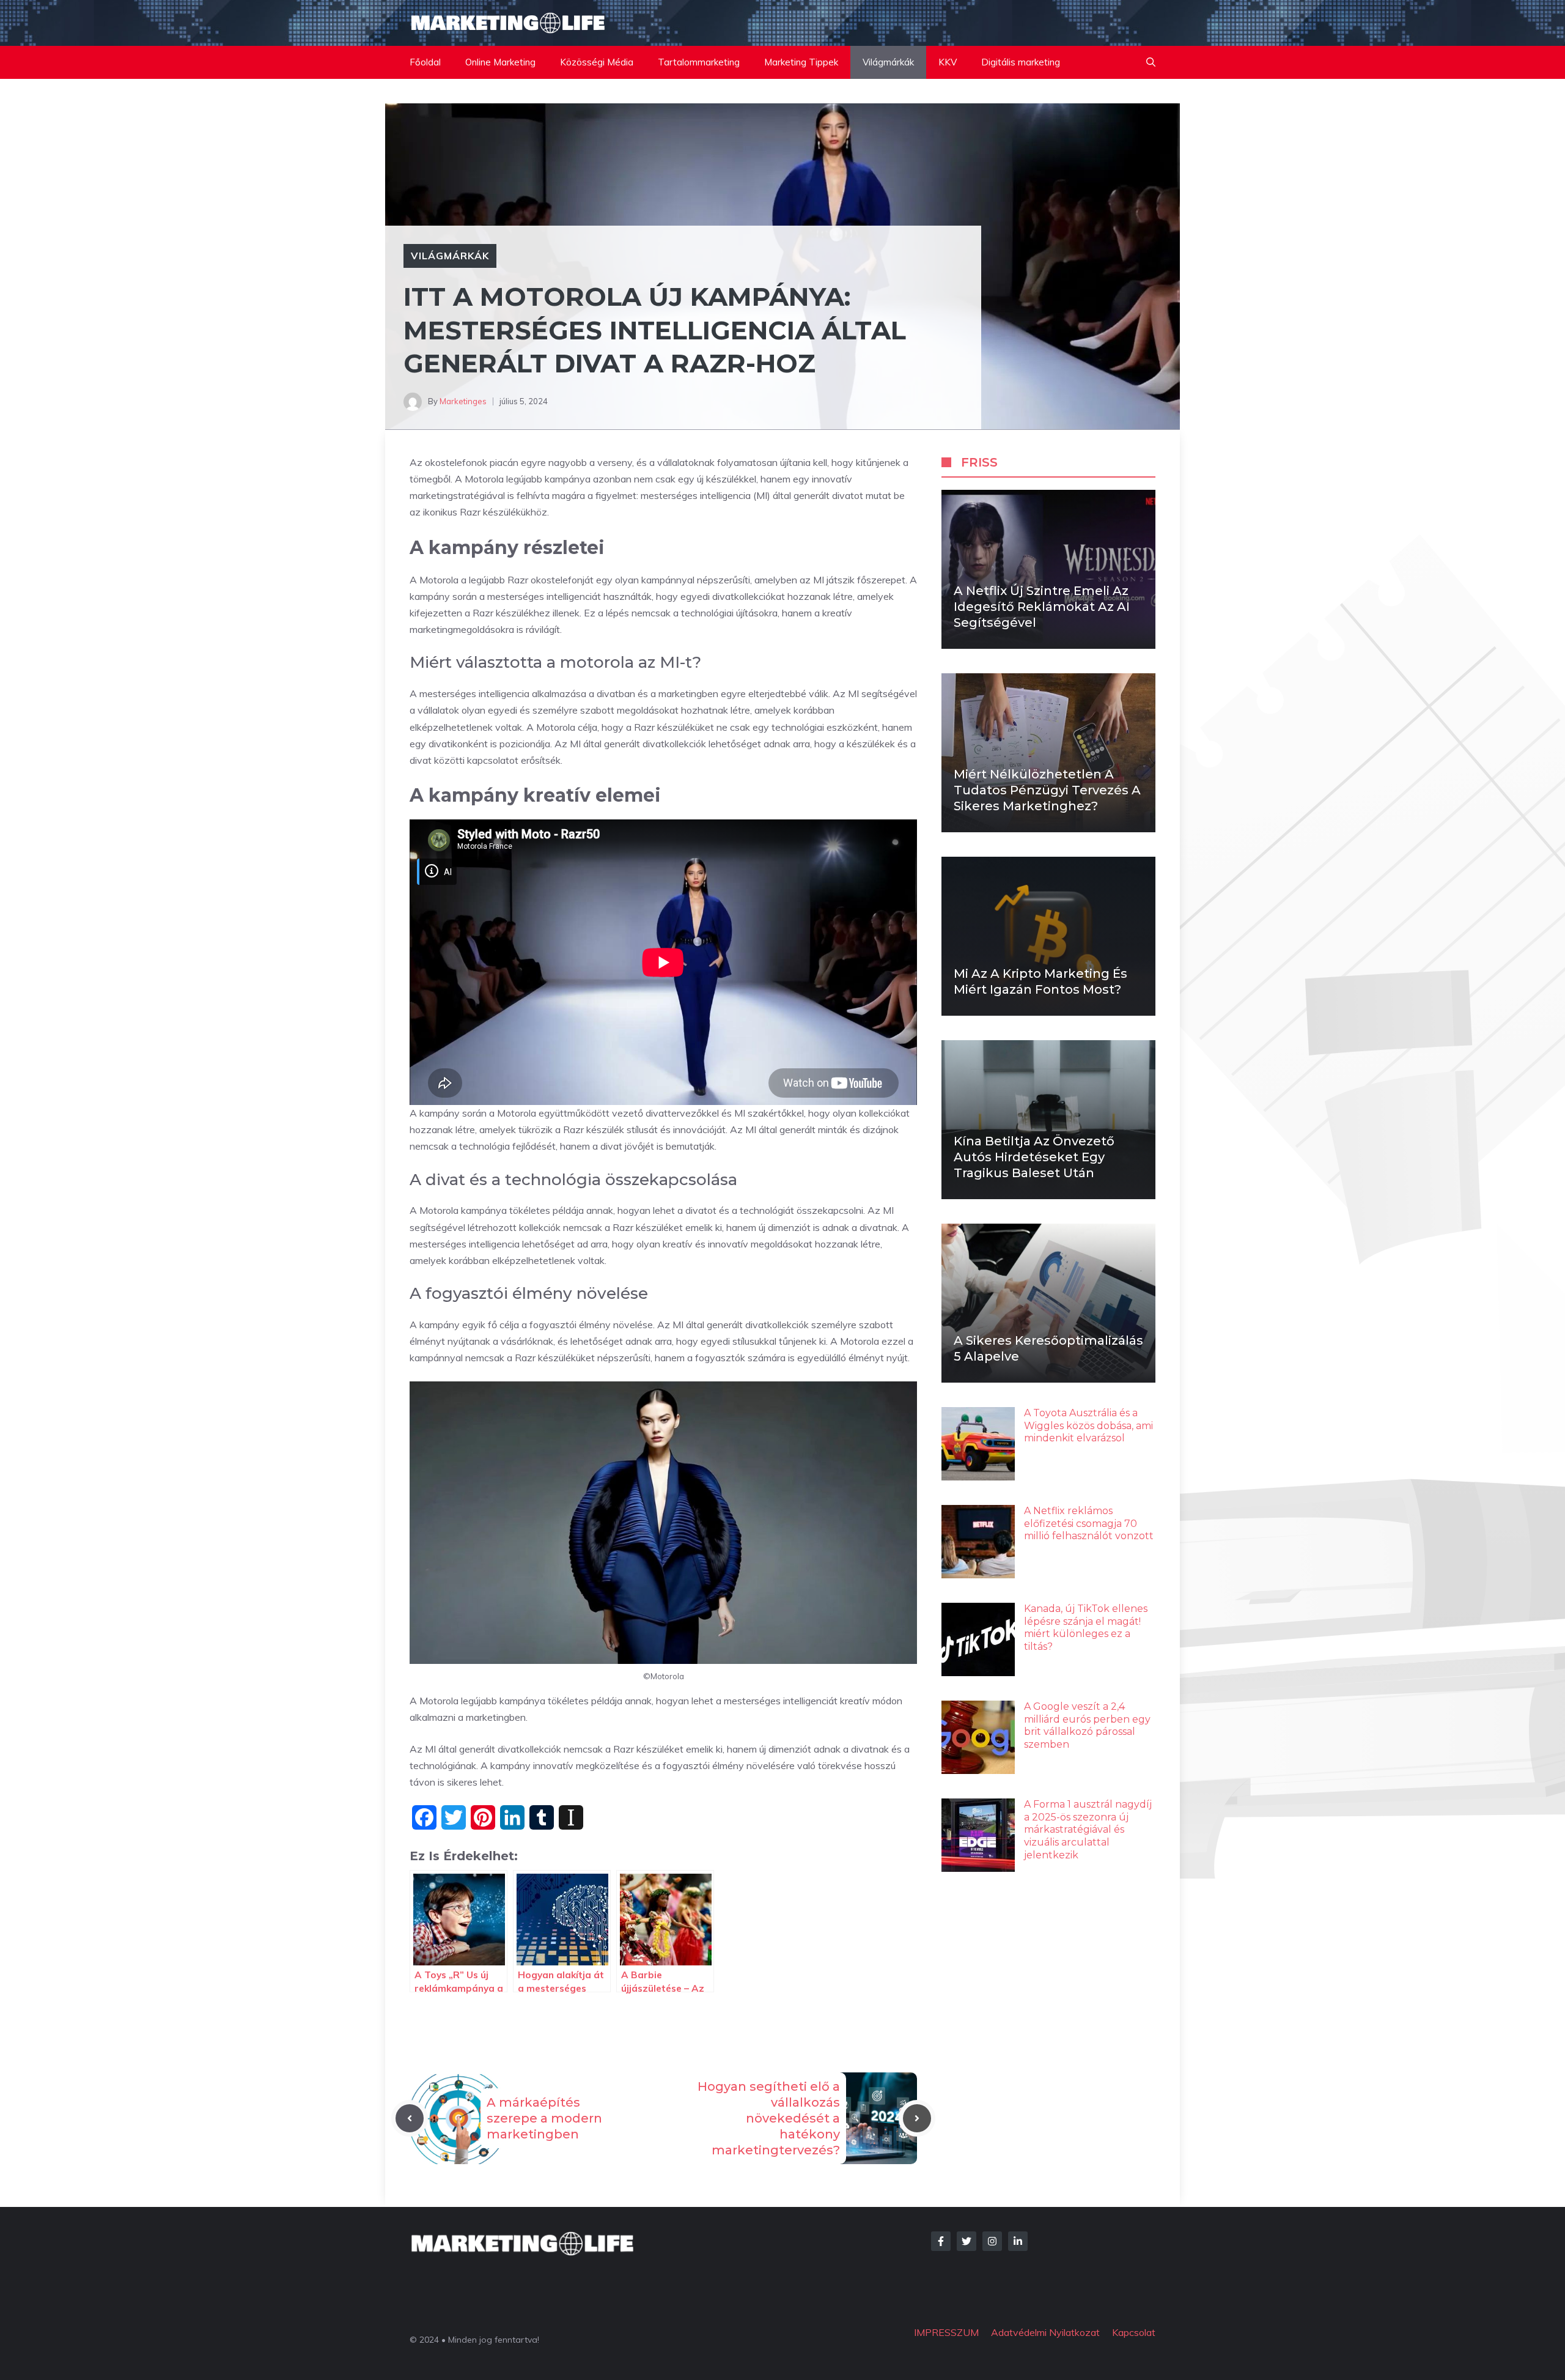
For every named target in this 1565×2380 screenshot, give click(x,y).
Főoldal (425, 62)
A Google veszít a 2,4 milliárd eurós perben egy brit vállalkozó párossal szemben (1087, 1725)
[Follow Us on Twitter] (967, 2241)
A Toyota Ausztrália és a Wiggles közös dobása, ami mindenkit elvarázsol (1088, 1426)
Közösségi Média (597, 62)
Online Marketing (500, 62)
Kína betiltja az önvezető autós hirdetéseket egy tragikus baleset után (1034, 1157)
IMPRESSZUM (946, 2332)
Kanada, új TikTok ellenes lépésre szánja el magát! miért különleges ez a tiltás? (1086, 1628)
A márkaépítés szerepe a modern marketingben (544, 2118)
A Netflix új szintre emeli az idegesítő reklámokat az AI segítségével (1042, 607)
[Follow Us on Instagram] (992, 2241)
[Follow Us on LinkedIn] (1018, 2241)
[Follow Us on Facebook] (941, 2241)
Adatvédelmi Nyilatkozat (1045, 2332)
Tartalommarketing (699, 62)
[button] (1151, 62)
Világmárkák (888, 62)
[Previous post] (410, 2118)
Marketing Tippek (801, 62)
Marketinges (463, 401)
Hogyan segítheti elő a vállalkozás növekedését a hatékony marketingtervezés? (769, 2118)
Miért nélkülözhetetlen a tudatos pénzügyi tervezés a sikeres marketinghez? (1047, 790)
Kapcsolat (1134, 2332)
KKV (948, 62)
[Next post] (917, 2118)
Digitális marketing (1021, 62)
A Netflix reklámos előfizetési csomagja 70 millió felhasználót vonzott (1089, 1524)
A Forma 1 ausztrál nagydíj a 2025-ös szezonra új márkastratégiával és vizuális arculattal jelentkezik (1088, 1830)
